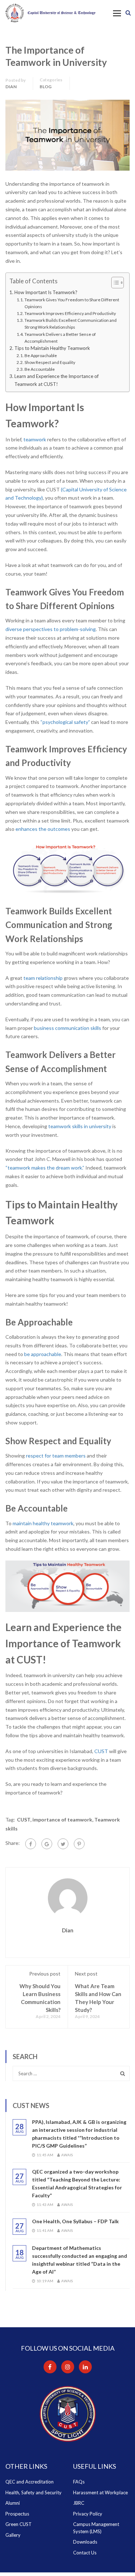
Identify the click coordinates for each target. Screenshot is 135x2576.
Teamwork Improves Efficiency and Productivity (71, 313)
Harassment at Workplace (100, 2492)
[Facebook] (31, 1844)
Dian (11, 87)
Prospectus (17, 2514)
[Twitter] (63, 1844)
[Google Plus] (47, 1844)
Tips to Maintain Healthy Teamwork (53, 348)
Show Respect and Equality (50, 362)
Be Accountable (40, 369)
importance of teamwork (62, 1820)
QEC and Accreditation (30, 2482)
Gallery (13, 2535)
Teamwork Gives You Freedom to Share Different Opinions (72, 303)
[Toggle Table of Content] (114, 283)
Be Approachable (41, 355)
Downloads (85, 2542)
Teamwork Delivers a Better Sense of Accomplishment (60, 338)
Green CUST (19, 2524)
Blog (46, 87)
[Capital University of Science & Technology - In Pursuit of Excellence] (50, 13)
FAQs (79, 2482)
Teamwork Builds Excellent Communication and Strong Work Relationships (71, 324)
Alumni (13, 2503)
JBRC (79, 2503)
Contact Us (85, 2553)
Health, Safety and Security (33, 2492)
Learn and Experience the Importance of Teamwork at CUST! (57, 380)
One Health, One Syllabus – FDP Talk (75, 2221)
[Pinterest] (79, 1844)
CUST (24, 1820)
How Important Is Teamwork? (46, 292)
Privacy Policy (88, 2514)
